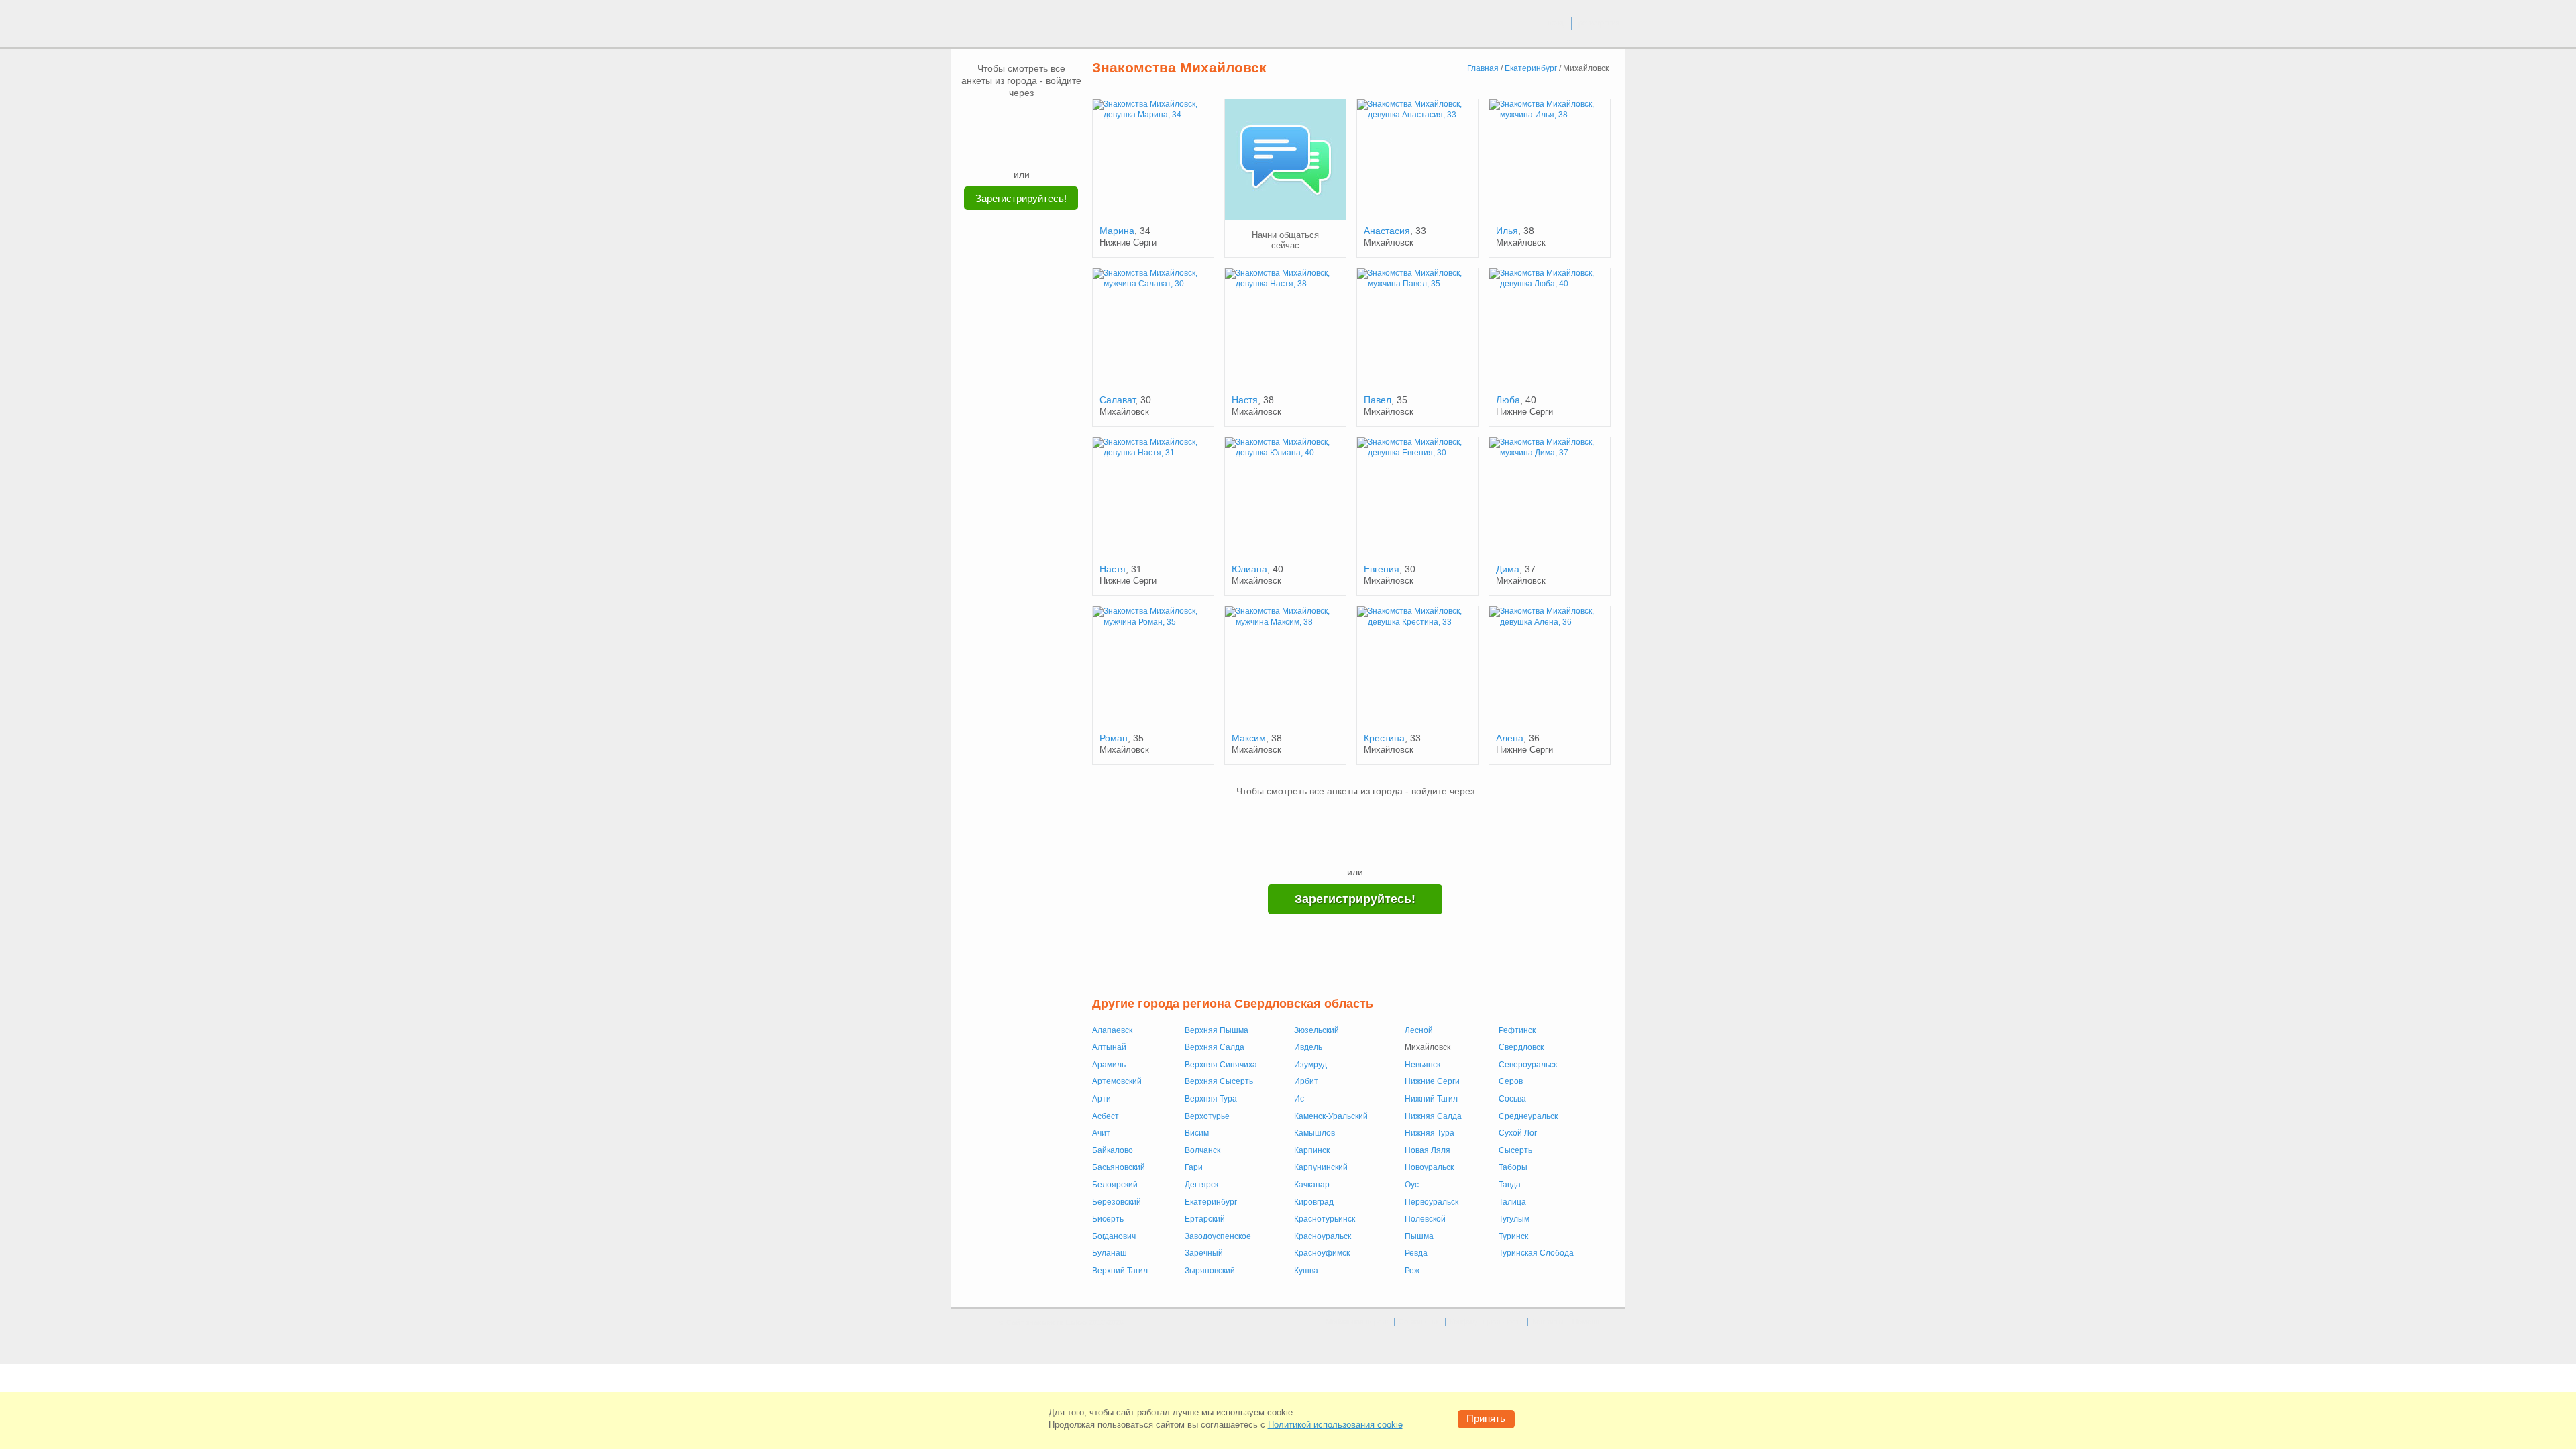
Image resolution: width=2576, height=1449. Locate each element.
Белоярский (1115, 1185)
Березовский (1117, 1202)
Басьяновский (1119, 1167)
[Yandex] (1009, 148)
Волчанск (1202, 1150)
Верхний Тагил (1120, 1271)
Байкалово (1113, 1150)
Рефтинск (1517, 1030)
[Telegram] (1034, 148)
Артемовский (1117, 1081)
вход (1556, 23)
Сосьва (1512, 1099)
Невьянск (1423, 1065)
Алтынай (1109, 1047)
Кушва (1306, 1271)
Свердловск (1521, 1047)
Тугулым (1514, 1219)
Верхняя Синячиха (1221, 1065)
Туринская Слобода (1536, 1253)
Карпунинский (1321, 1167)
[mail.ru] (1022, 119)
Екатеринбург (1211, 1202)
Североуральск (1528, 1065)
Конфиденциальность (1487, 1322)
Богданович (1114, 1236)
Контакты (1548, 1322)
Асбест (1106, 1116)
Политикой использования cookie (1335, 1425)
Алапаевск (1112, 1030)
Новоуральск (1429, 1167)
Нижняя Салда (1433, 1116)
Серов (1511, 1081)
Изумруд (1310, 1065)
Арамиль (1109, 1065)
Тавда (1510, 1185)
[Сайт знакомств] (1001, 25)
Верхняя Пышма (1217, 1030)
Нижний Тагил (1431, 1099)
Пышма (1419, 1236)
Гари (1194, 1167)
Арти (1102, 1099)
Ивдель (1308, 1047)
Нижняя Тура (1430, 1133)
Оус (1412, 1185)
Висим (1197, 1133)
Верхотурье (1207, 1116)
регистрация (1599, 23)
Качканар (1312, 1185)
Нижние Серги (1432, 1081)
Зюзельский (1317, 1030)
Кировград (1314, 1202)
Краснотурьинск (1325, 1219)
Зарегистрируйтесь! (1021, 198)
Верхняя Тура (1211, 1099)
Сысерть (1515, 1150)
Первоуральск (1432, 1202)
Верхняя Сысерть (1219, 1081)
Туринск (1513, 1236)
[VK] (996, 119)
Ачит (1101, 1133)
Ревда (1416, 1253)
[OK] (1047, 119)
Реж (1412, 1271)
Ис (1299, 1099)
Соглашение (1420, 1322)
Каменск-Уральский (1331, 1116)
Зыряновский (1210, 1271)
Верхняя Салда (1215, 1047)
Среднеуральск (1528, 1116)
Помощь (1587, 1322)
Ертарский (1205, 1219)
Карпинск (1312, 1150)
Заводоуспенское (1218, 1236)
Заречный (1204, 1253)
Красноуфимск (1322, 1253)
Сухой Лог (1518, 1133)
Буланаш (1110, 1253)
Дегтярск (1201, 1185)
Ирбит (1306, 1081)
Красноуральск (1323, 1236)
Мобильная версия (1358, 1322)
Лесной (1419, 1030)
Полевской (1425, 1219)
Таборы (1513, 1167)
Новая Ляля (1428, 1150)
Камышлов (1314, 1133)
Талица (1512, 1202)
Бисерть (1108, 1219)
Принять (1486, 1418)
